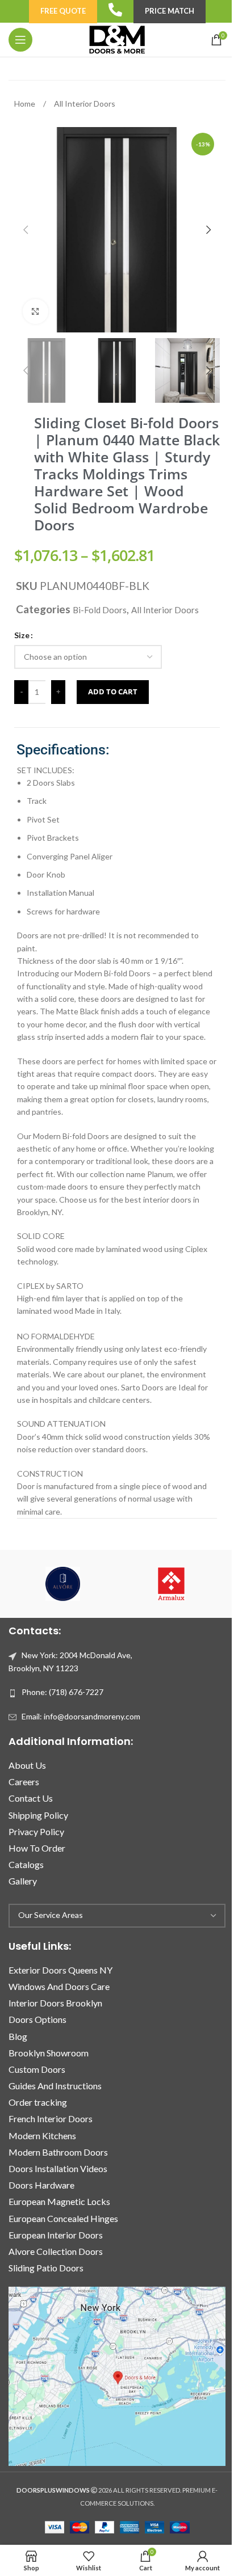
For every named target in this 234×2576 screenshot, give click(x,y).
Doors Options (37, 2019)
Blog (18, 2036)
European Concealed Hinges (63, 2218)
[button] (26, 230)
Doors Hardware (41, 2185)
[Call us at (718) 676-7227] (115, 10)
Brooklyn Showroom (49, 2053)
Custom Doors (37, 2069)
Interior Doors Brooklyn (55, 2003)
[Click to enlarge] (35, 312)
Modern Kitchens (42, 2136)
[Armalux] (171, 1584)
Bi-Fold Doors (100, 610)
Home (26, 104)
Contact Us (31, 1798)
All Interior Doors (85, 104)
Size (22, 635)
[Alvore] (63, 1584)
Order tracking (38, 2102)
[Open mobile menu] (20, 40)
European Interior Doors (56, 2235)
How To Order (37, 1848)
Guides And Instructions (55, 2086)
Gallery (23, 1881)
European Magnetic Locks (59, 2201)
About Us (27, 1765)
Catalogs (26, 1864)
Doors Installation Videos (58, 2168)
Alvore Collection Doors (56, 2251)
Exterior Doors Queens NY (60, 1970)
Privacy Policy (36, 1831)
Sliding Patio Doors (46, 2268)
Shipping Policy (38, 1815)
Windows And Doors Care (59, 1986)
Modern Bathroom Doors (58, 2152)
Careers (24, 1782)
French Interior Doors (51, 2118)
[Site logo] (117, 39)
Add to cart (113, 692)
